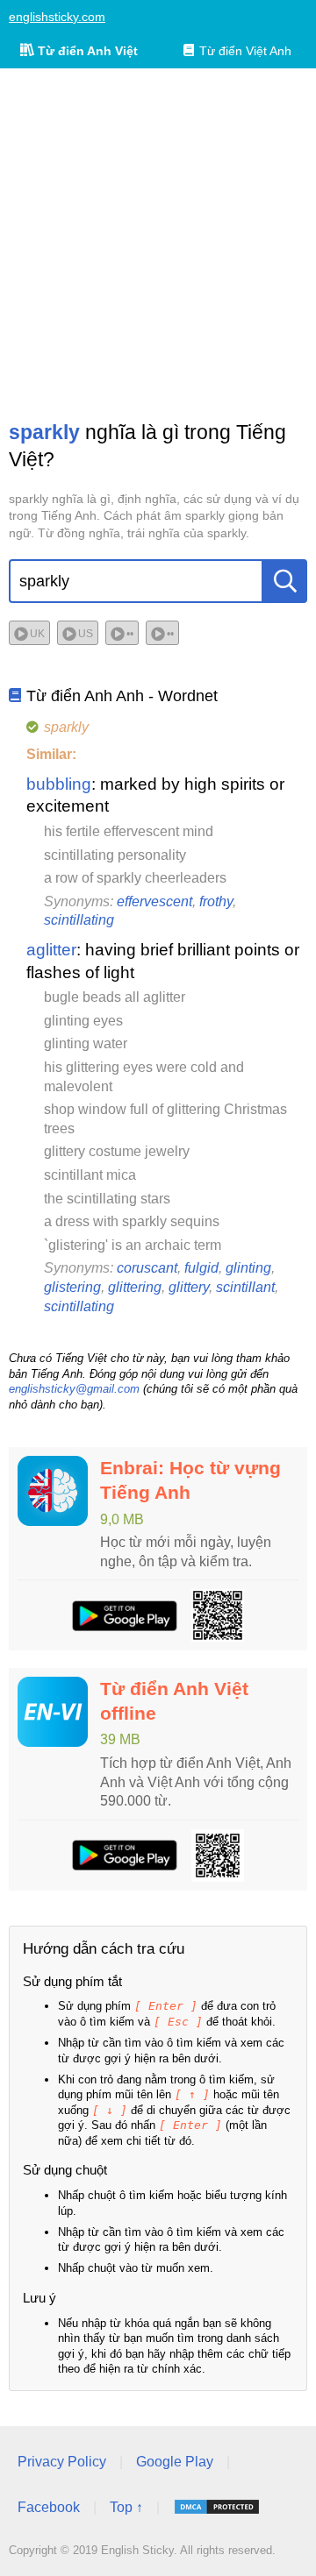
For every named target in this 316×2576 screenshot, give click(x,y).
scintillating (79, 920)
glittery (189, 1287)
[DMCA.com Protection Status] (217, 2507)
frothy (216, 901)
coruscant (147, 1268)
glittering (135, 1287)
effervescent (154, 901)
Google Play (175, 2462)
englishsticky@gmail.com (74, 1389)
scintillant (245, 1287)
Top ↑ (126, 2507)
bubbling (59, 784)
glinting (248, 1268)
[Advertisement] (158, 244)
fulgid (201, 1268)
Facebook (49, 2507)
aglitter (51, 950)
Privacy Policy (62, 2462)
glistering (72, 1287)
